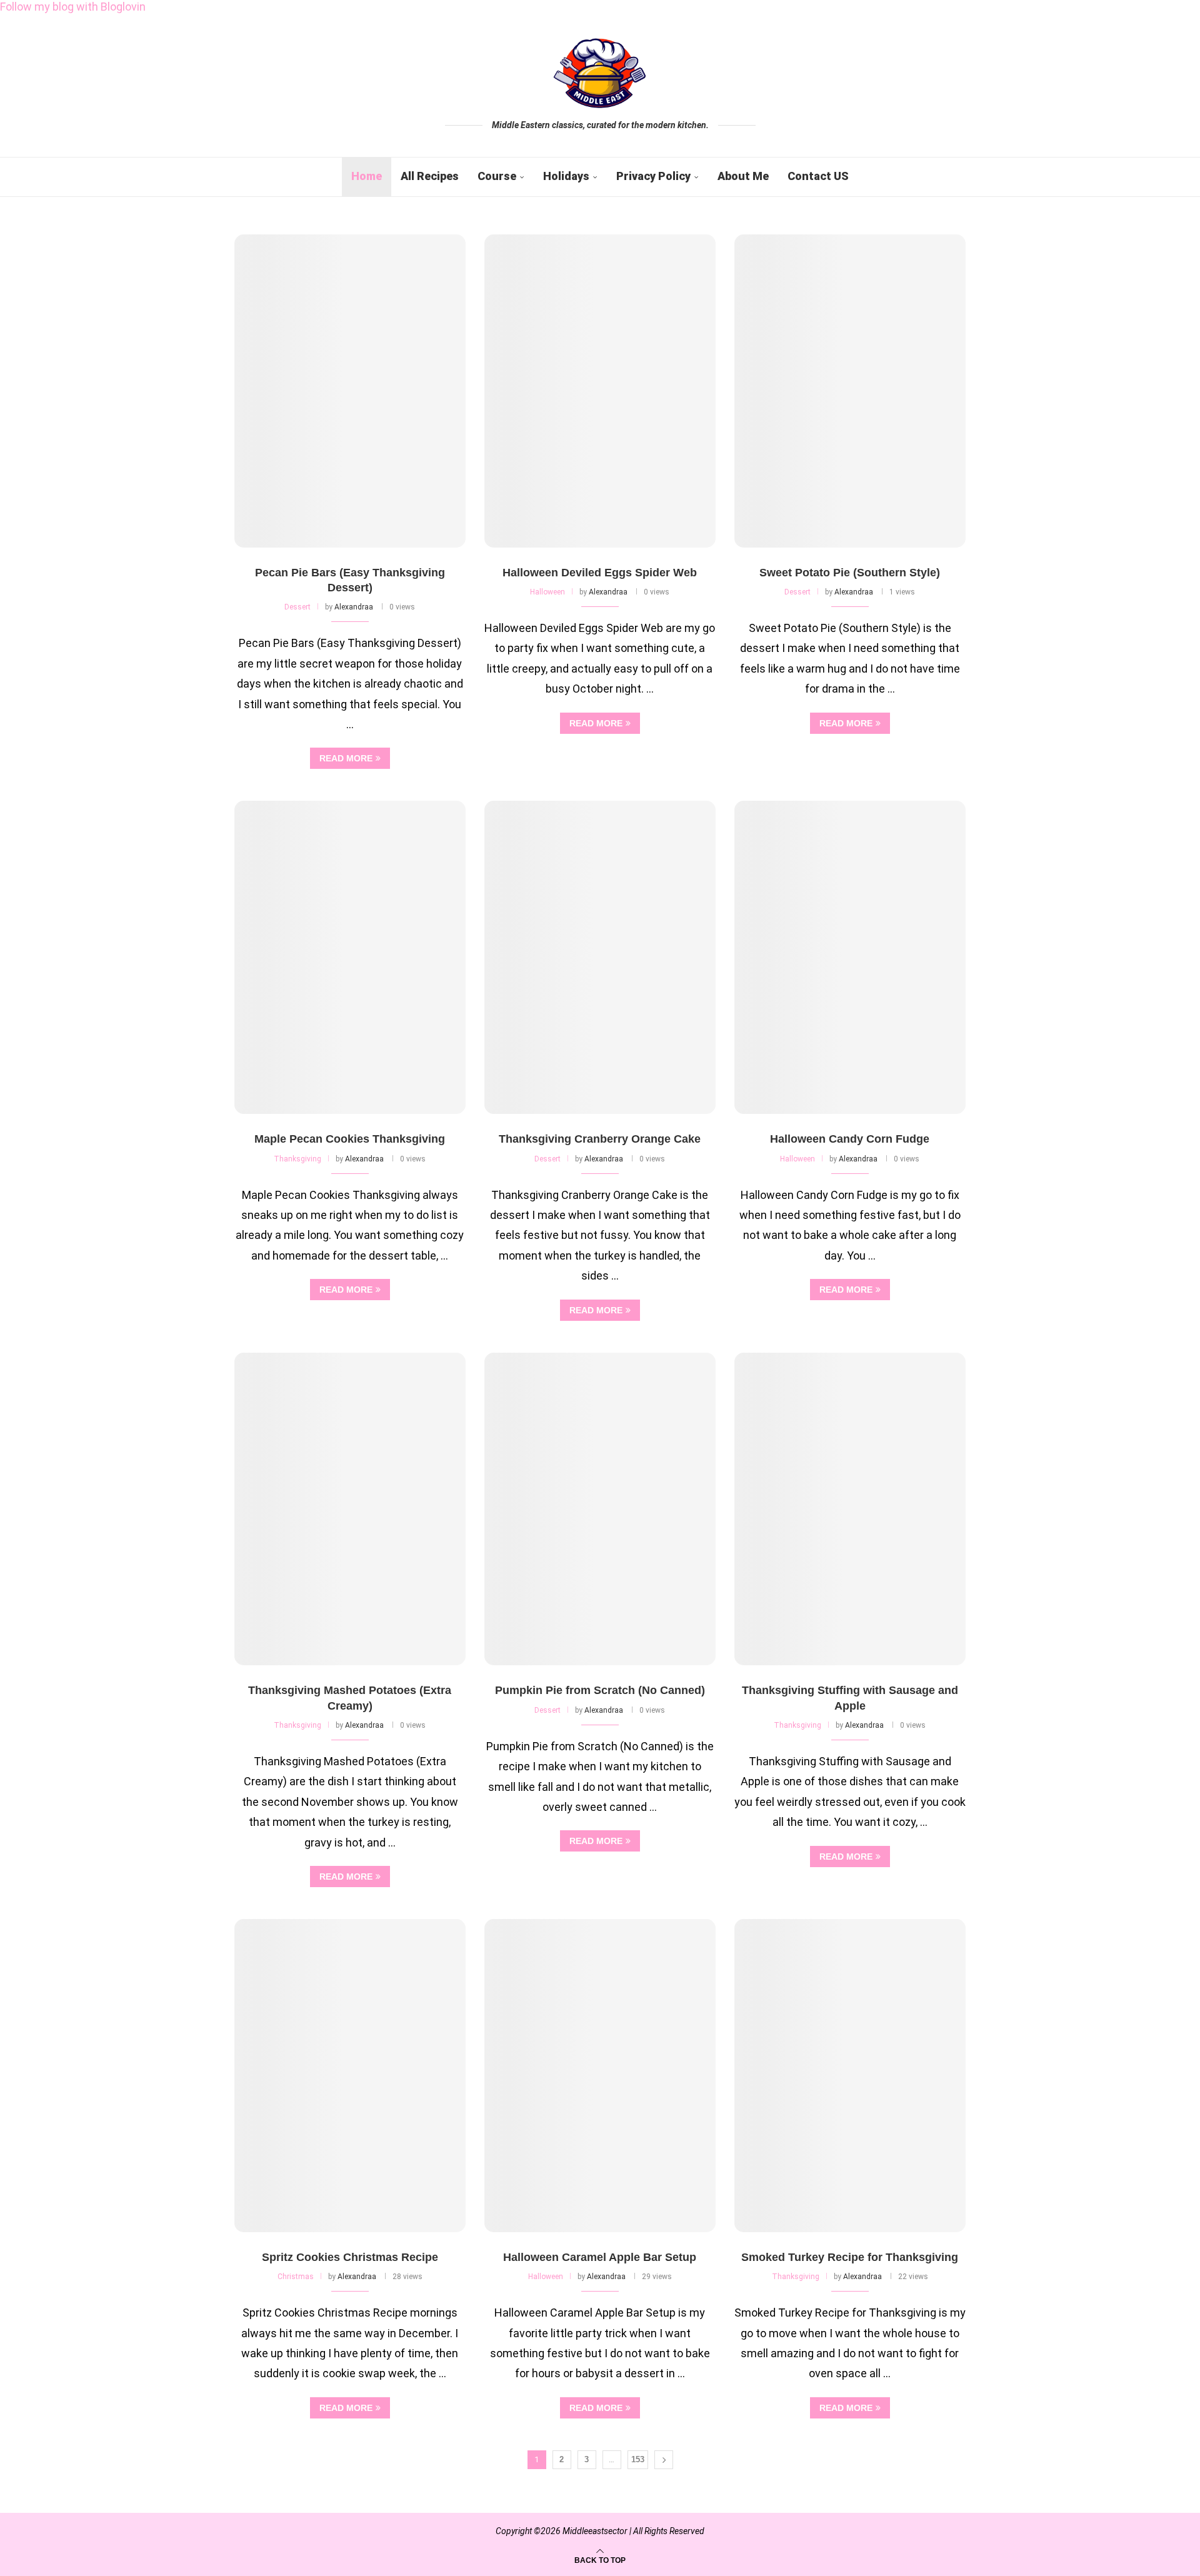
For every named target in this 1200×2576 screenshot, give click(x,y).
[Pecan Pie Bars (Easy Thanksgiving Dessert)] (350, 391)
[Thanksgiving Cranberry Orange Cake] (600, 957)
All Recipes (430, 176)
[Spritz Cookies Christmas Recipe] (350, 2076)
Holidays (566, 176)
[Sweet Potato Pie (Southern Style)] (850, 391)
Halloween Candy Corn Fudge (850, 1139)
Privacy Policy (653, 176)
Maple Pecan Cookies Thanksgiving (350, 1139)
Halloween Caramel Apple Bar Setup (600, 2257)
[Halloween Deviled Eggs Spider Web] (600, 391)
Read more (346, 758)
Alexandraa (354, 607)
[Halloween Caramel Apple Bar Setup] (600, 2076)
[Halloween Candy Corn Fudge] (850, 957)
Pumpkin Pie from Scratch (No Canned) (600, 1690)
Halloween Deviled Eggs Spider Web (600, 573)
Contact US (818, 176)
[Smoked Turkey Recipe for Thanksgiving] (850, 2076)
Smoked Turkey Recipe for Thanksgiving (850, 2257)
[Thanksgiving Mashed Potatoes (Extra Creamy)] (350, 1509)
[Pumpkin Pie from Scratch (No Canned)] (600, 1509)
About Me (743, 176)
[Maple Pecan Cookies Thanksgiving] (350, 957)
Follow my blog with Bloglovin (73, 7)
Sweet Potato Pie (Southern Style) (850, 573)
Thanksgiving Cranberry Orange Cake (600, 1139)
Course (497, 176)
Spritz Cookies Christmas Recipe (350, 2257)
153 (638, 2459)
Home (367, 176)
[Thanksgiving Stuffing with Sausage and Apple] (850, 1509)
